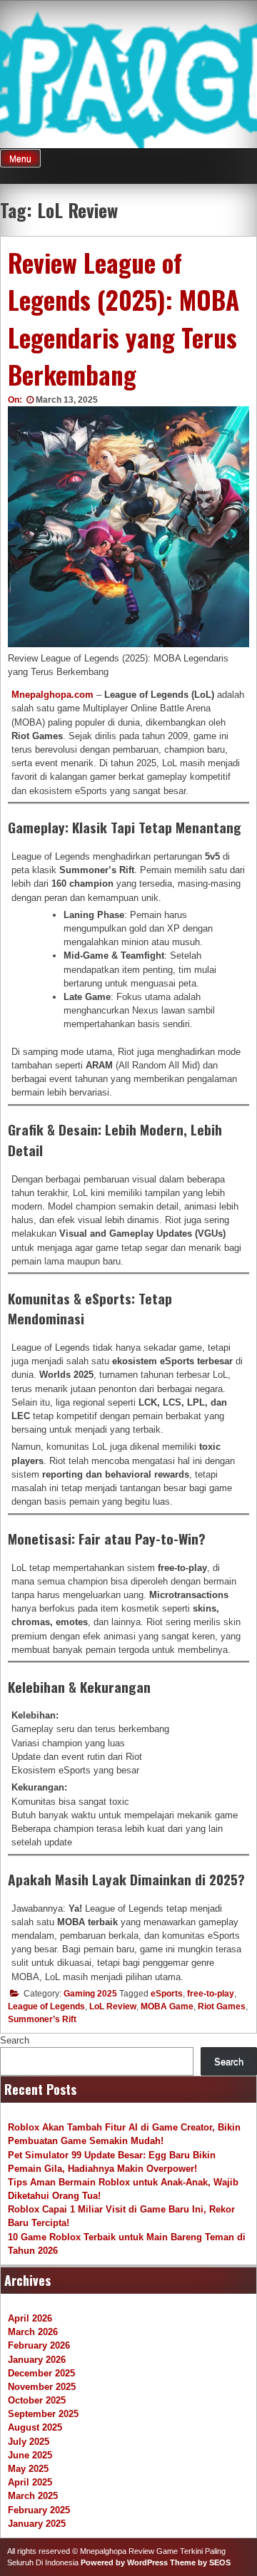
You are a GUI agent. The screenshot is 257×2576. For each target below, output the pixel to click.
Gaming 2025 (90, 1994)
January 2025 (37, 2524)
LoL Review (113, 2006)
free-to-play (211, 1994)
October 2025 (37, 2400)
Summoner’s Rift (42, 2019)
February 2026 (39, 2345)
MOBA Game (167, 2006)
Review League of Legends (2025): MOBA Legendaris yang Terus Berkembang (124, 319)
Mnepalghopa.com (52, 695)
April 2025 (30, 2482)
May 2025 (28, 2469)
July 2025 (29, 2442)
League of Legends (46, 2006)
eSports (167, 1994)
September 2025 (43, 2414)
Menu (20, 159)
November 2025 (42, 2387)
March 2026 (33, 2332)
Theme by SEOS (200, 2562)
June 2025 (30, 2455)
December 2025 (41, 2373)
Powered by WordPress (124, 2562)
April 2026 (30, 2318)
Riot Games (222, 2006)
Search (15, 2040)
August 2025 (35, 2427)
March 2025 (33, 2496)
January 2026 (37, 2360)
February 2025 (39, 2510)
